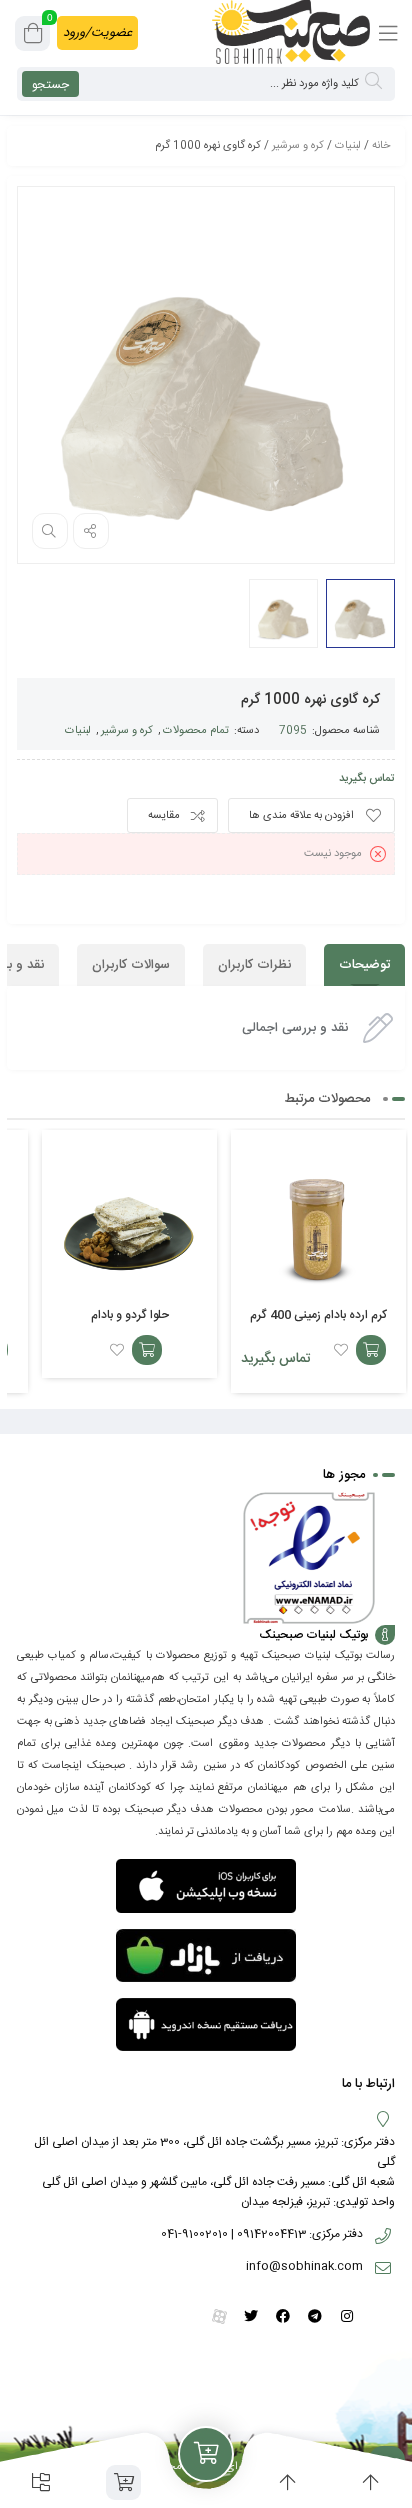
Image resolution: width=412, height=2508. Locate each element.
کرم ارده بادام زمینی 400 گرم (318, 1315)
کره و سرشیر (298, 146)
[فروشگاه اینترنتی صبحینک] (291, 32)
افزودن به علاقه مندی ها (301, 816)
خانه (381, 146)
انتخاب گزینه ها (147, 1350)
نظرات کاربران (254, 965)
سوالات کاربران (131, 965)
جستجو (50, 85)
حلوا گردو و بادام (130, 1315)
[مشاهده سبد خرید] (33, 37)
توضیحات (364, 965)
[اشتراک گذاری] (91, 531)
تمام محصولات (196, 731)
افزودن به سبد (371, 1350)
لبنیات (348, 146)
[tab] (364, 965)
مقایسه (164, 816)
